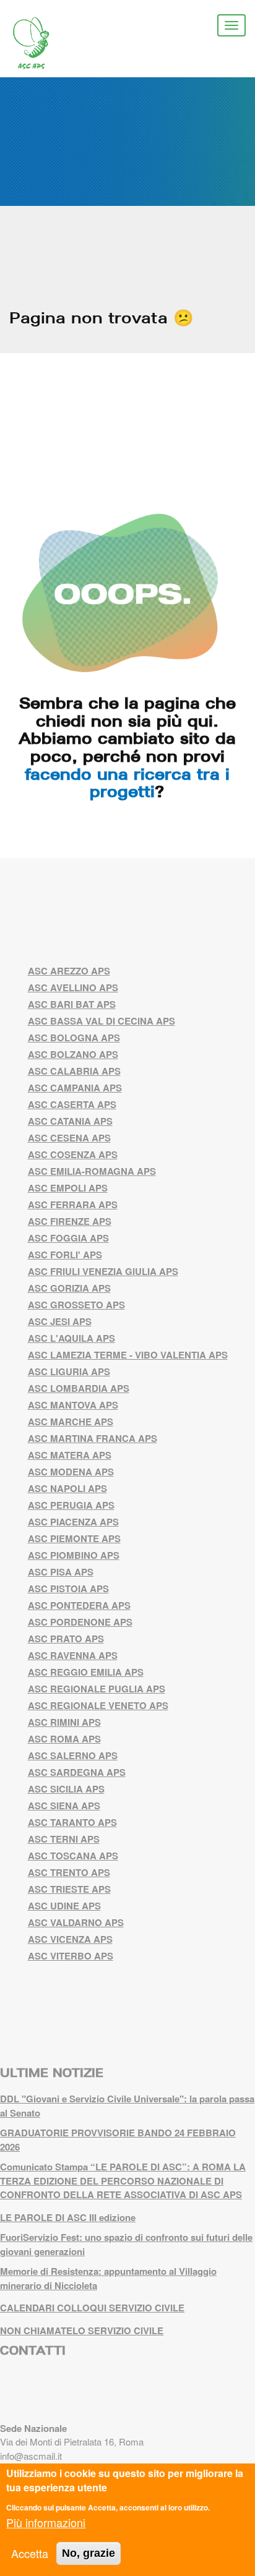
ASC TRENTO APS (69, 1872)
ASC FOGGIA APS (68, 1238)
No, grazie (89, 2553)
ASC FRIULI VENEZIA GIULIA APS (103, 1271)
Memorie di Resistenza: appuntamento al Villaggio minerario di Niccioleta (108, 2278)
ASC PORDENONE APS (80, 1622)
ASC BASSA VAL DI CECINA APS (102, 1021)
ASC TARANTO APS (72, 1822)
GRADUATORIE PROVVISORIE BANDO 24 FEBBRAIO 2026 (118, 2140)
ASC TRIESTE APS (69, 1889)
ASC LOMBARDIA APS (79, 1388)
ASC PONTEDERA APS (79, 1605)
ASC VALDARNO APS (76, 1922)
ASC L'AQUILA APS (71, 1338)
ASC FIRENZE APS (70, 1221)
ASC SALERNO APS (73, 1755)
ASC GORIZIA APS (69, 1288)
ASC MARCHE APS (71, 1422)
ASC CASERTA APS (72, 1104)
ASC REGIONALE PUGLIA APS (97, 1689)
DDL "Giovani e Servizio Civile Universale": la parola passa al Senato (127, 2106)
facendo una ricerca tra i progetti (127, 783)
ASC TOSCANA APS (73, 1856)
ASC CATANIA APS (70, 1121)
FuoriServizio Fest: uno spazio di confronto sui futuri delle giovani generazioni (126, 2244)
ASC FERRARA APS (73, 1205)
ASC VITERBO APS (71, 1956)
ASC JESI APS (60, 1321)
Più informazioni (46, 2522)
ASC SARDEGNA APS (77, 1772)
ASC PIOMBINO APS (74, 1555)
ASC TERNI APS (64, 1839)
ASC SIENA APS (64, 1806)
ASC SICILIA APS (66, 1789)
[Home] (40, 43)
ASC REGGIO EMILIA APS (86, 1672)
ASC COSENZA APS (73, 1154)
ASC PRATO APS (66, 1639)
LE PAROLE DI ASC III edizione (68, 2217)
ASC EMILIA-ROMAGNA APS (92, 1171)
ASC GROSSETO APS (76, 1305)
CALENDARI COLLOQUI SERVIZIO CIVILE (92, 2308)
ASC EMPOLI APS (68, 1188)
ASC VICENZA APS (70, 1939)
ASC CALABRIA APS (74, 1071)
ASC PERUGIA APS (71, 1505)
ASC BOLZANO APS (73, 1054)
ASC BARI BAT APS (72, 1004)
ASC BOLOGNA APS (74, 1038)
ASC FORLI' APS (65, 1255)
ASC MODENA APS (71, 1472)
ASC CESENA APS (69, 1138)
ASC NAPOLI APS (67, 1488)
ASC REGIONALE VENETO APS (98, 1705)
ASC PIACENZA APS (73, 1522)
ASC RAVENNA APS (73, 1655)
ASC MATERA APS (70, 1455)
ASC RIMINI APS (64, 1722)
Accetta (30, 2553)
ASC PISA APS (61, 1572)
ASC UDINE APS (64, 1906)
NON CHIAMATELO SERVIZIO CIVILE (82, 2331)
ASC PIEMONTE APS (74, 1538)
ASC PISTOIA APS (68, 1589)
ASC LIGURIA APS (69, 1371)
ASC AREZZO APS (69, 971)
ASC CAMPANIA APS (75, 1088)
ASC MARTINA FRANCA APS (93, 1438)
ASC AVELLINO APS (73, 987)
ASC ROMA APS (64, 1739)
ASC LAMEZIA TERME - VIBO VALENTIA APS (128, 1355)
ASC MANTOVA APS (73, 1405)
